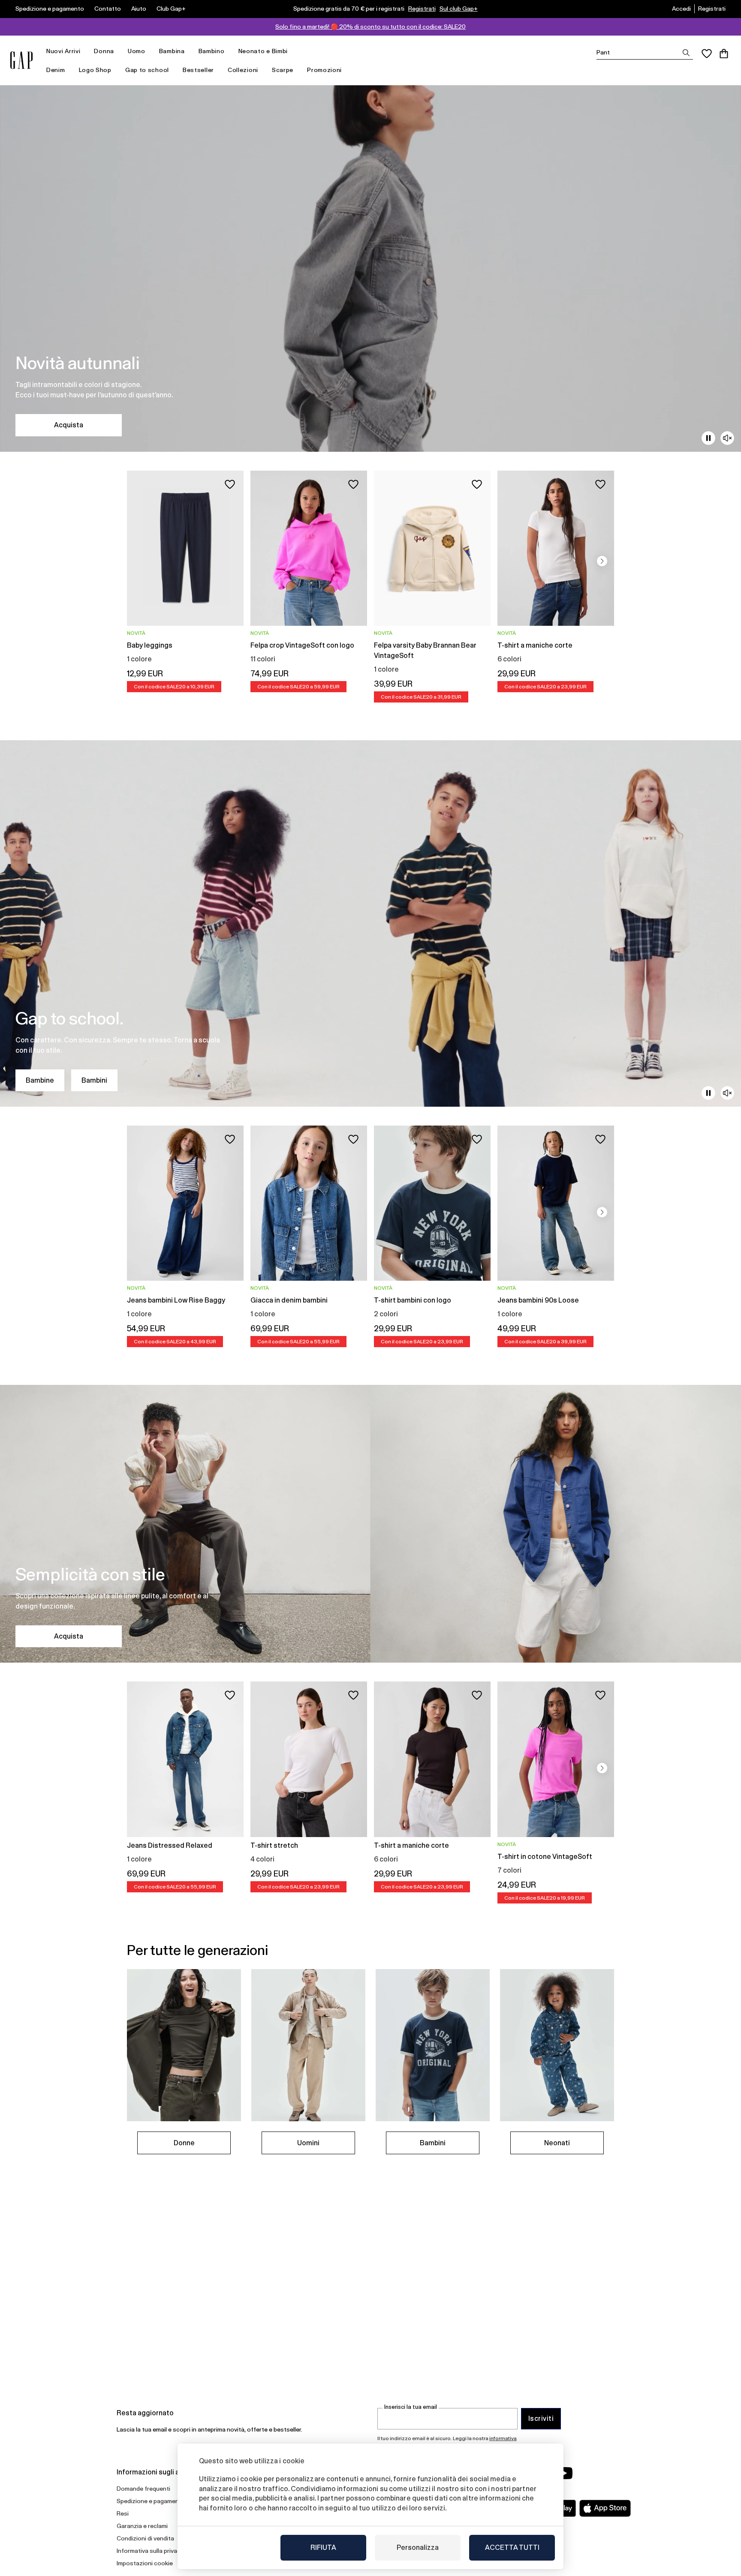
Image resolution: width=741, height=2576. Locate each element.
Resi (123, 2513)
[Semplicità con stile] (370, 1524)
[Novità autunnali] (370, 269)
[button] (602, 561)
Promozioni (324, 70)
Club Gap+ (171, 9)
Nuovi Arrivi (63, 51)
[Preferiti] (707, 54)
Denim (56, 70)
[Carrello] (724, 54)
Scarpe (283, 70)
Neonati (557, 2143)
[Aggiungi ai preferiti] (230, 484)
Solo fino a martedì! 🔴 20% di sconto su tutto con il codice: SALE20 (370, 27)
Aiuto (139, 9)
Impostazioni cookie (145, 2563)
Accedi (681, 9)
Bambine (40, 1080)
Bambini (94, 1080)
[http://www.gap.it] (21, 60)
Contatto (108, 9)
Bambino (212, 51)
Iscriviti (541, 2418)
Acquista (69, 425)
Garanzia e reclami (142, 2526)
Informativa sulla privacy (150, 2551)
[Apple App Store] (605, 2508)
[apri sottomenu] (84, 51)
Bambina (172, 51)
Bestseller (198, 70)
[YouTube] (564, 2473)
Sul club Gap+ (459, 9)
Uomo (137, 51)
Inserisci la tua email (411, 2407)
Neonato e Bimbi (263, 51)
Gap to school (147, 70)
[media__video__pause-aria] (708, 438)
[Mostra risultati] (686, 53)
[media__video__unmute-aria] (727, 438)
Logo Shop (95, 70)
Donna (104, 51)
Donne (184, 2143)
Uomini (308, 2143)
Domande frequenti (143, 2489)
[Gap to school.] (370, 923)
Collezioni (243, 70)
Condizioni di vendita (145, 2538)
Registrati (422, 9)
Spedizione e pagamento (50, 9)
